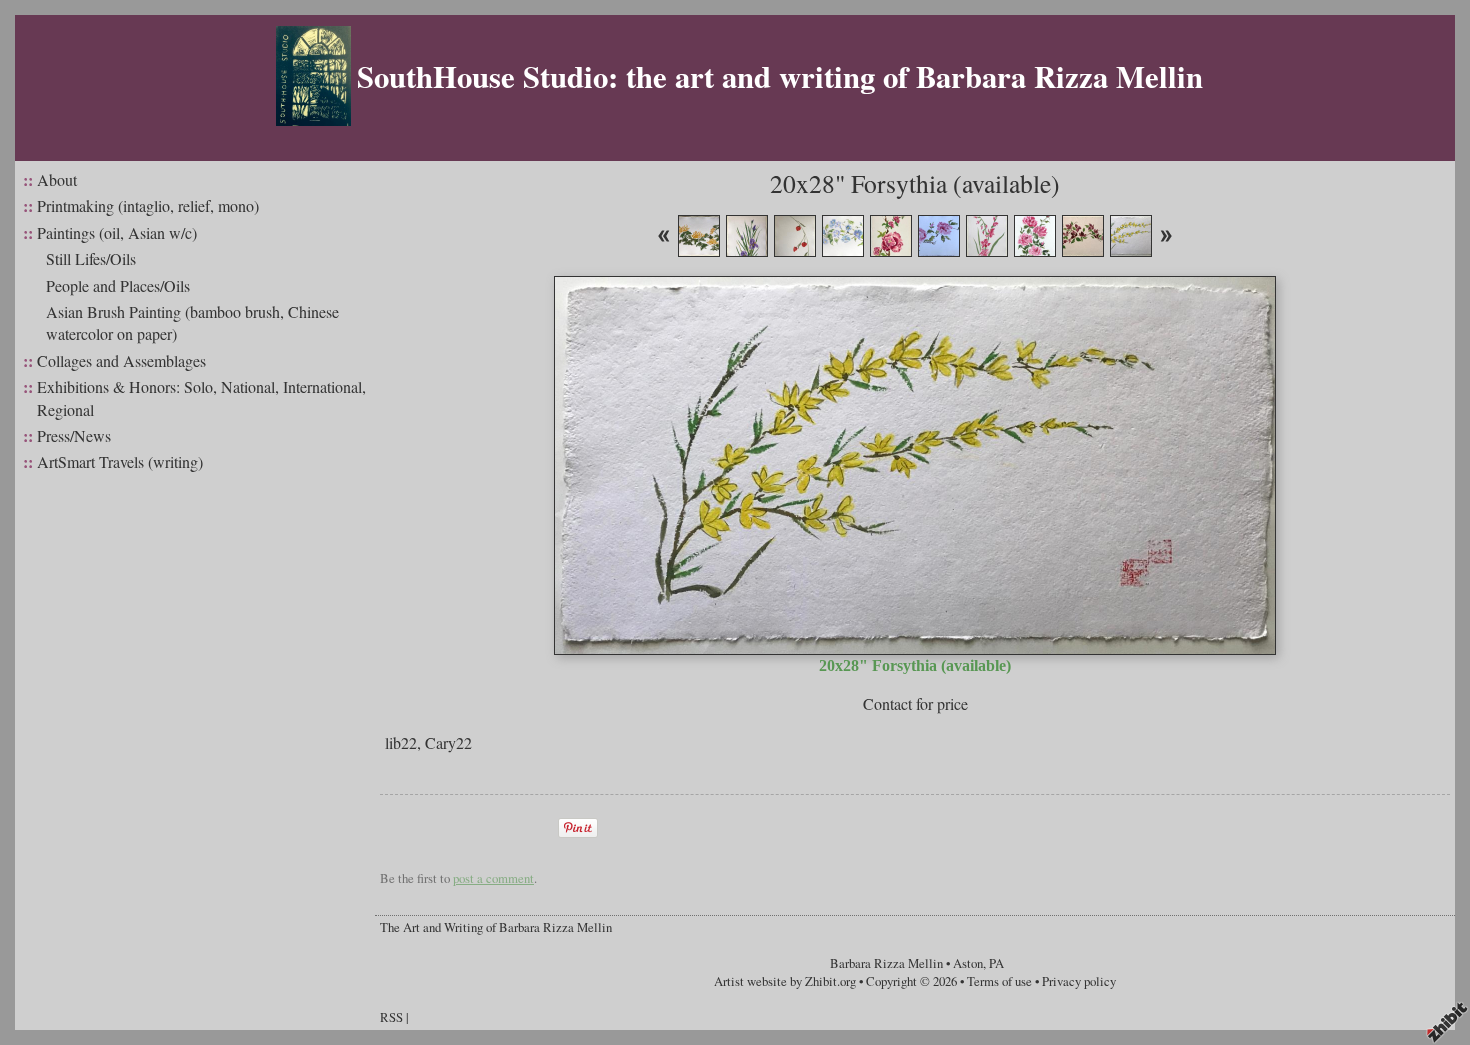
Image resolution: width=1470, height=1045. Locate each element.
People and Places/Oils (118, 285)
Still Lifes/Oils (91, 258)
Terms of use (999, 981)
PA (996, 963)
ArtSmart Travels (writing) (120, 461)
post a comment (493, 878)
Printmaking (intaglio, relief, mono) (148, 205)
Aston (968, 963)
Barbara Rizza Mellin (886, 963)
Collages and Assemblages (121, 360)
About (57, 179)
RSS (391, 1017)
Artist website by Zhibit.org (785, 981)
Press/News (74, 435)
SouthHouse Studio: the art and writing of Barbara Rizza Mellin (780, 76)
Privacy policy (1079, 981)
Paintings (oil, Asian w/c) (117, 232)
